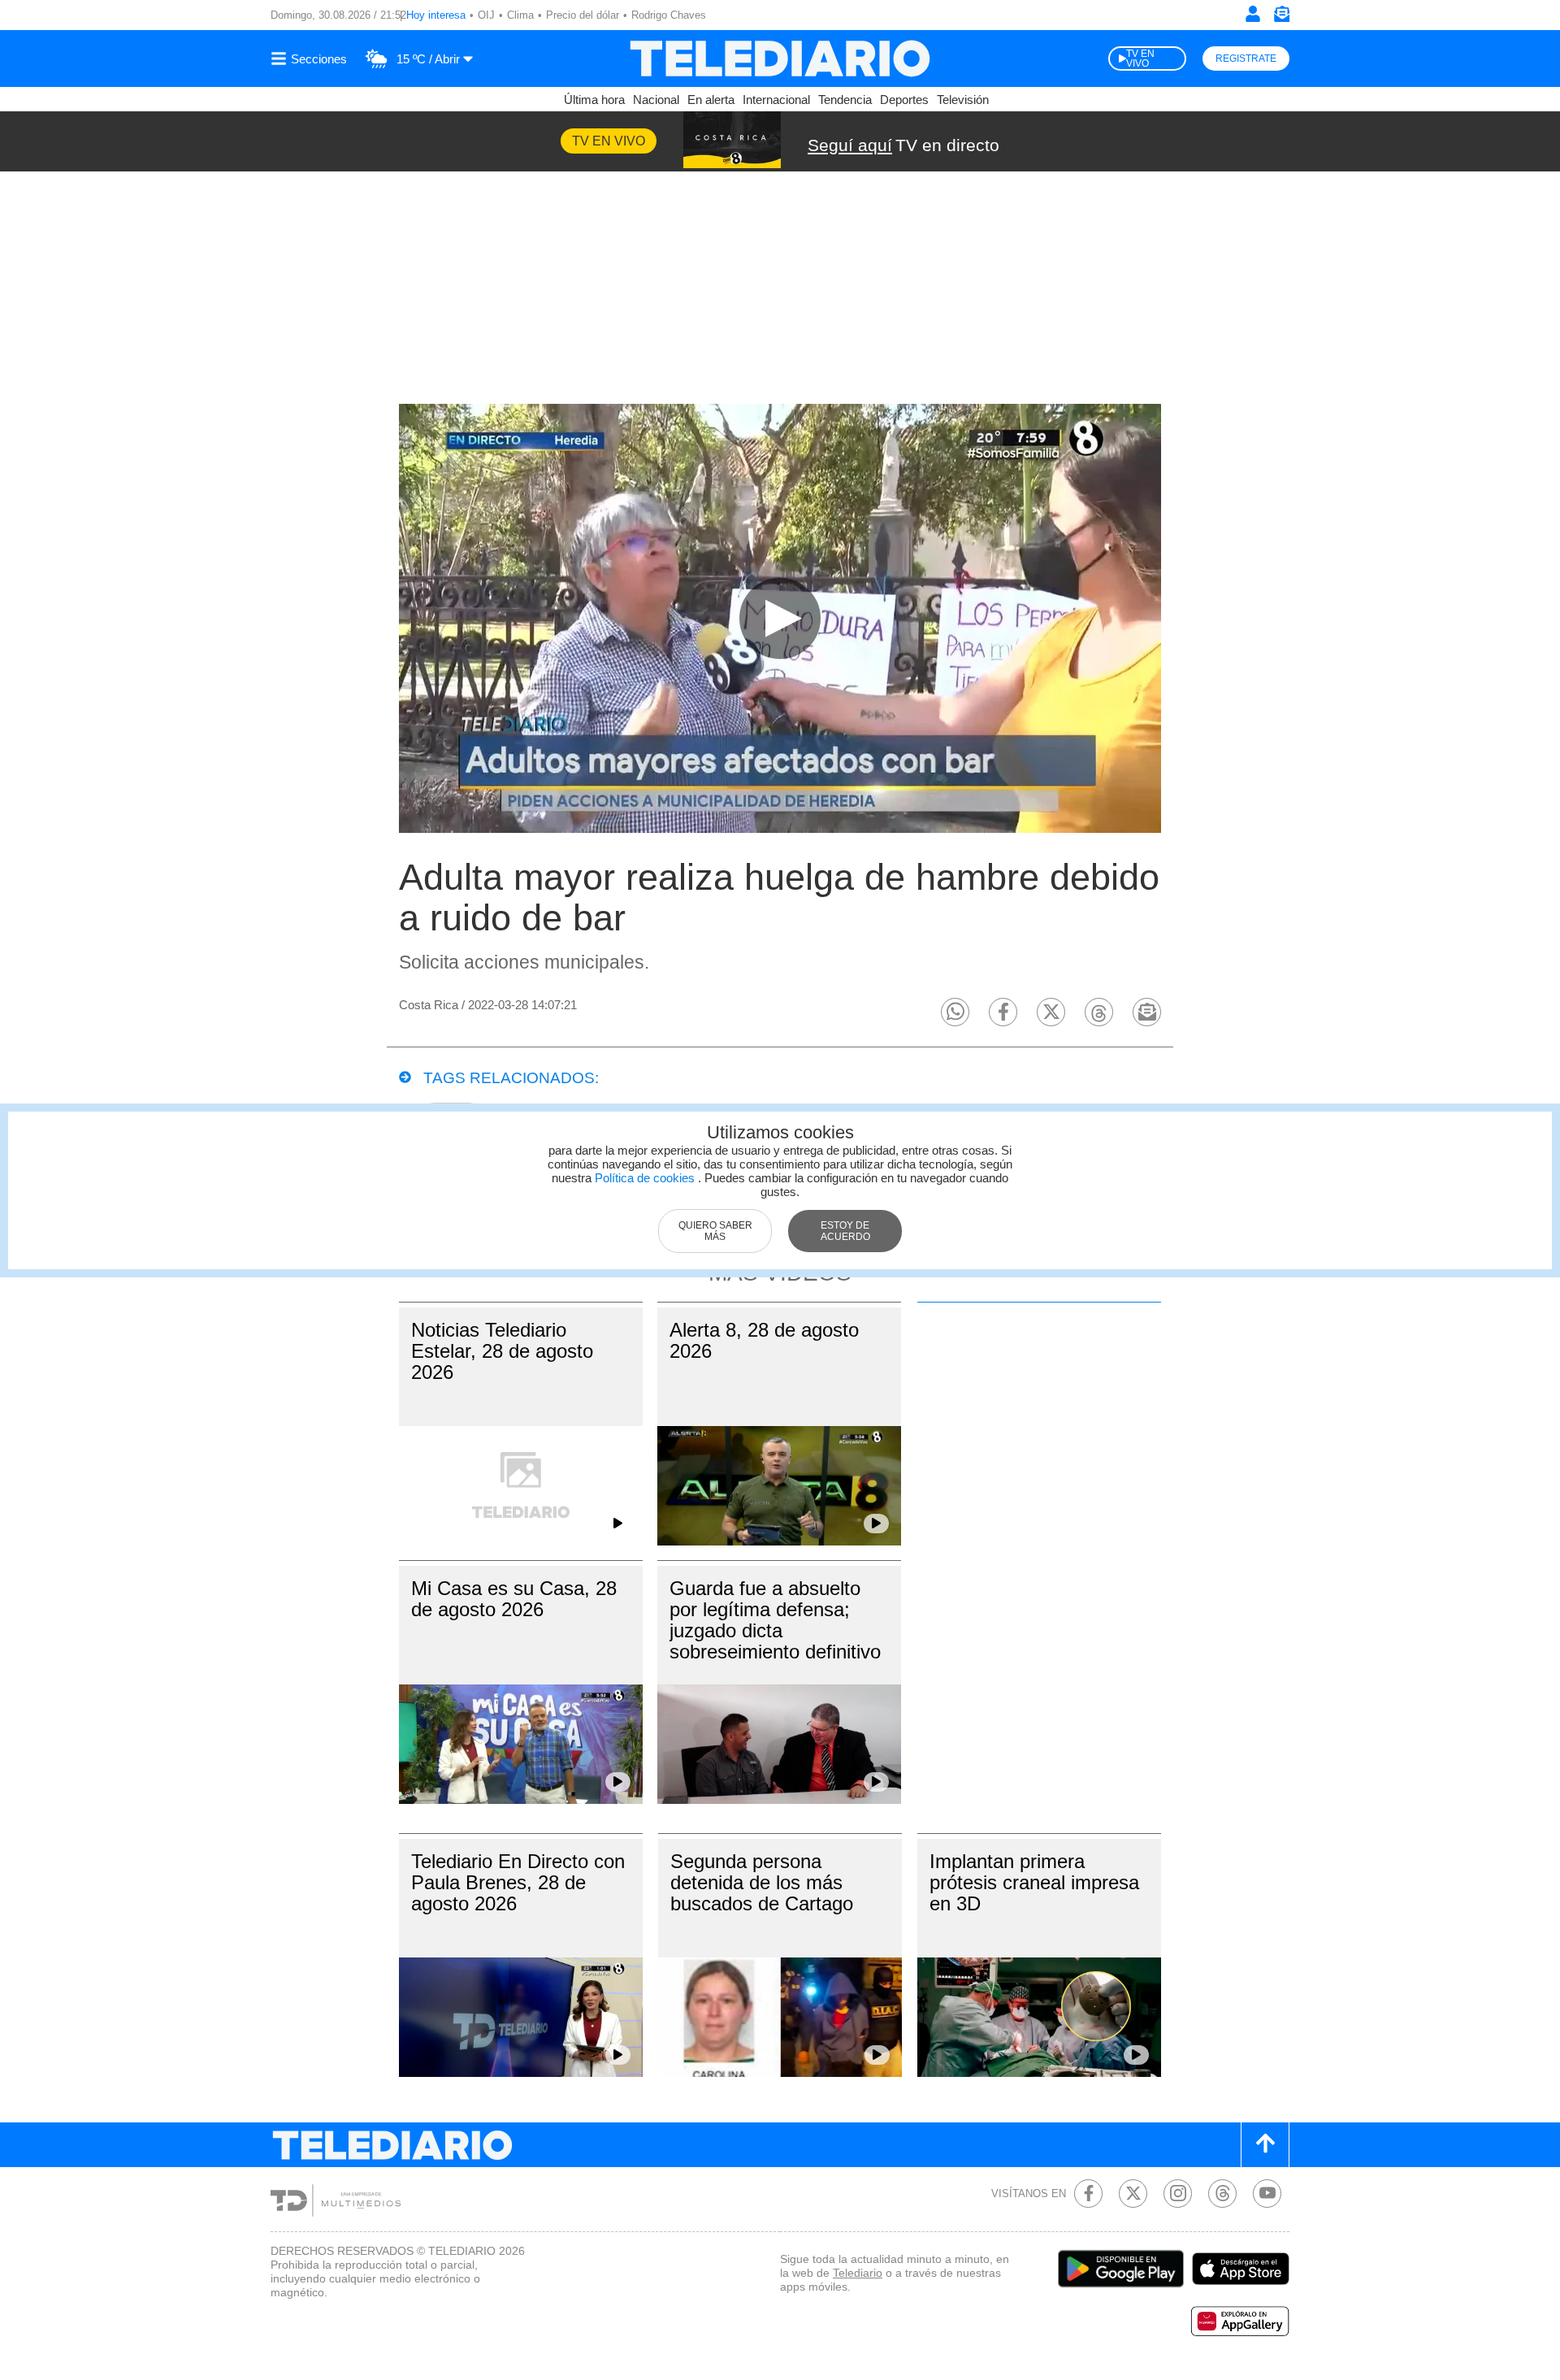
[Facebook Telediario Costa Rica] (1088, 2194)
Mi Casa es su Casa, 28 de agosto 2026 (514, 1599)
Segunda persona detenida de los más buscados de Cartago (762, 1882)
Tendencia (845, 100)
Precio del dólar (583, 15)
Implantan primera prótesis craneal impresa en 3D (1034, 1882)
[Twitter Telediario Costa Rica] (1133, 2194)
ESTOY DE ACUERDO (845, 1231)
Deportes (904, 100)
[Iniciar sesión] (1253, 14)
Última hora (594, 100)
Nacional (656, 100)
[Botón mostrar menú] (311, 59)
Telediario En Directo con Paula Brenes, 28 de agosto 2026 (518, 1882)
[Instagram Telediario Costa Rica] (1178, 2194)
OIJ (486, 15)
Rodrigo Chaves (669, 15)
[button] (955, 1012)
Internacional (776, 100)
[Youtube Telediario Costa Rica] (1267, 2194)
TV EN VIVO (1140, 59)
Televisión (963, 100)
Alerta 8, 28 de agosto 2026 (764, 1340)
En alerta (711, 100)
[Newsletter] (1281, 17)
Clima (520, 15)
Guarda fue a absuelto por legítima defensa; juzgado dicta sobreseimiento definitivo (775, 1620)
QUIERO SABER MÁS (715, 1231)
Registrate (1246, 59)
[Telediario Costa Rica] (780, 59)
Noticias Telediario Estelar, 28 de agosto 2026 (502, 1351)
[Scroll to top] (1265, 2145)
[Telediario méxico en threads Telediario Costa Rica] (1222, 2194)
